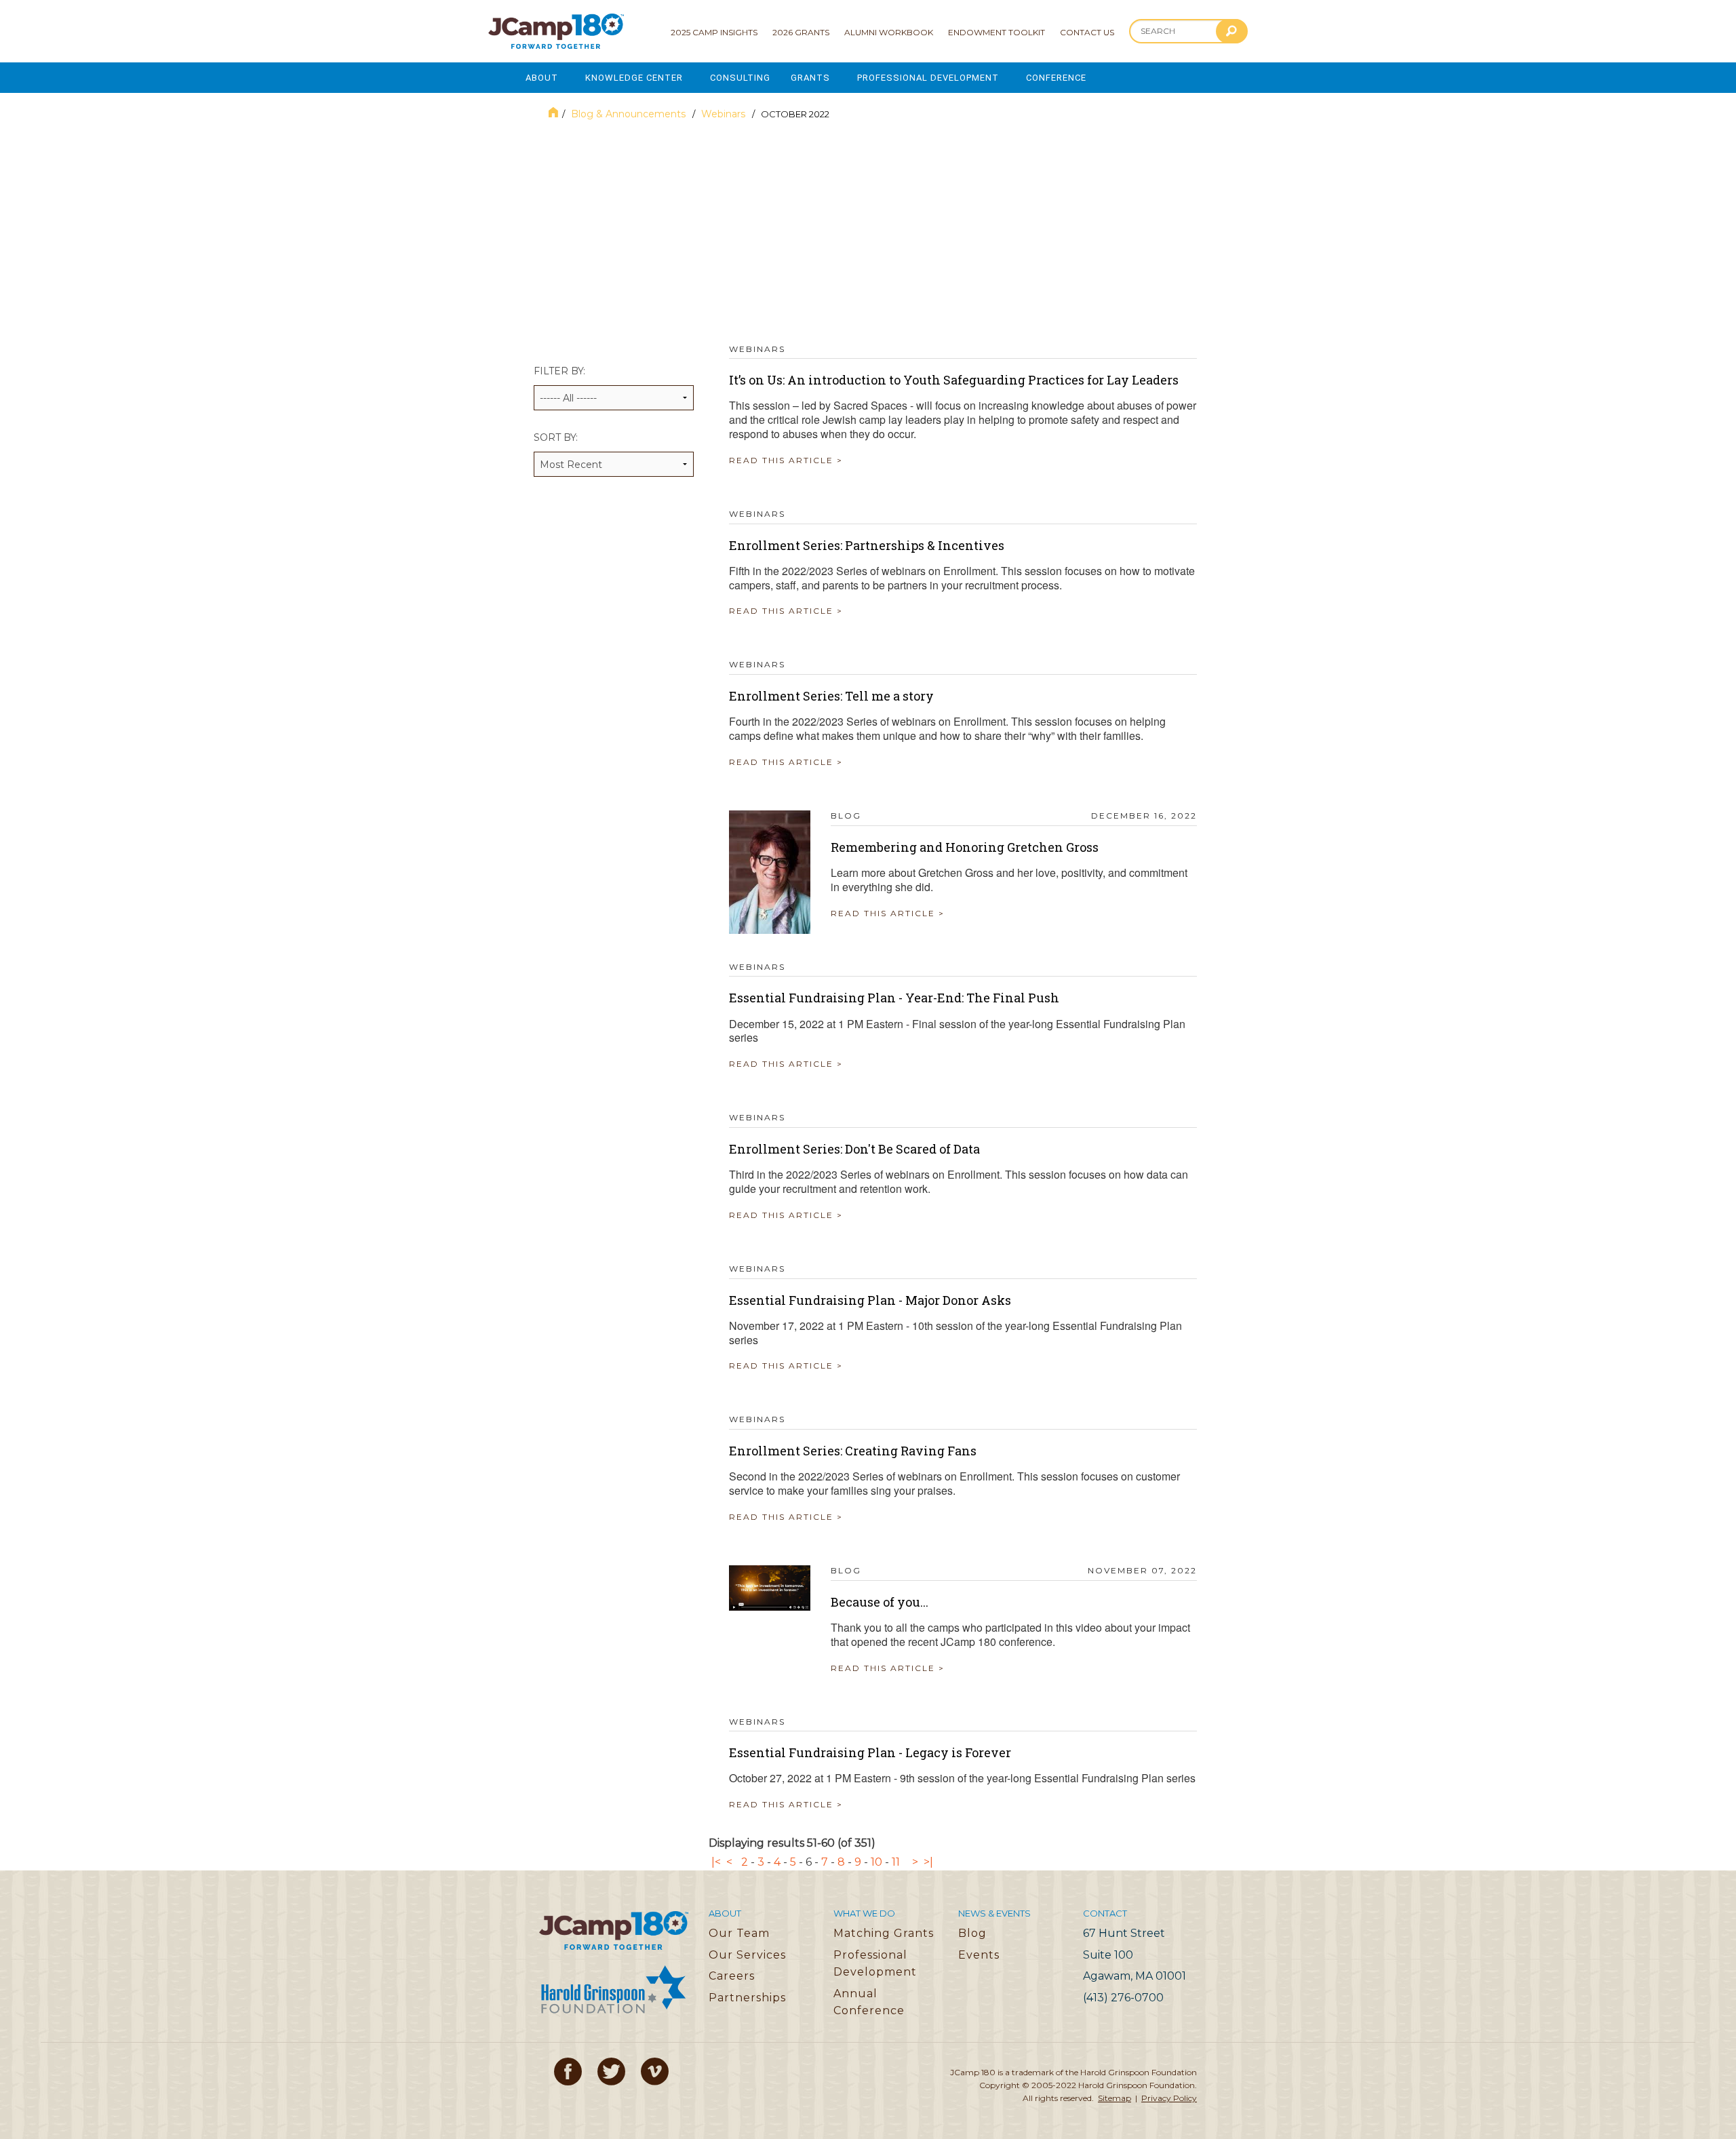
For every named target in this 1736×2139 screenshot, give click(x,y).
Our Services (747, 1955)
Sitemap (1114, 2098)
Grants (810, 78)
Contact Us (1087, 32)
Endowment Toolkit (997, 32)
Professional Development (928, 78)
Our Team (739, 1933)
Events (979, 1955)
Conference (1056, 78)
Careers (732, 1976)
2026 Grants (801, 32)
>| (928, 1862)
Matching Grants (884, 1933)
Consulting (740, 78)
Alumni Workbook (889, 32)
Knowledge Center (634, 78)
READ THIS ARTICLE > (786, 460)
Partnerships (747, 1998)
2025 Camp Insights (714, 32)
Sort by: (556, 437)
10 (876, 1862)
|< (716, 1862)
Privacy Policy (1169, 2098)
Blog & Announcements (630, 114)
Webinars (725, 114)
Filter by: (559, 371)
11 (896, 1862)
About (542, 78)
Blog (972, 1933)
